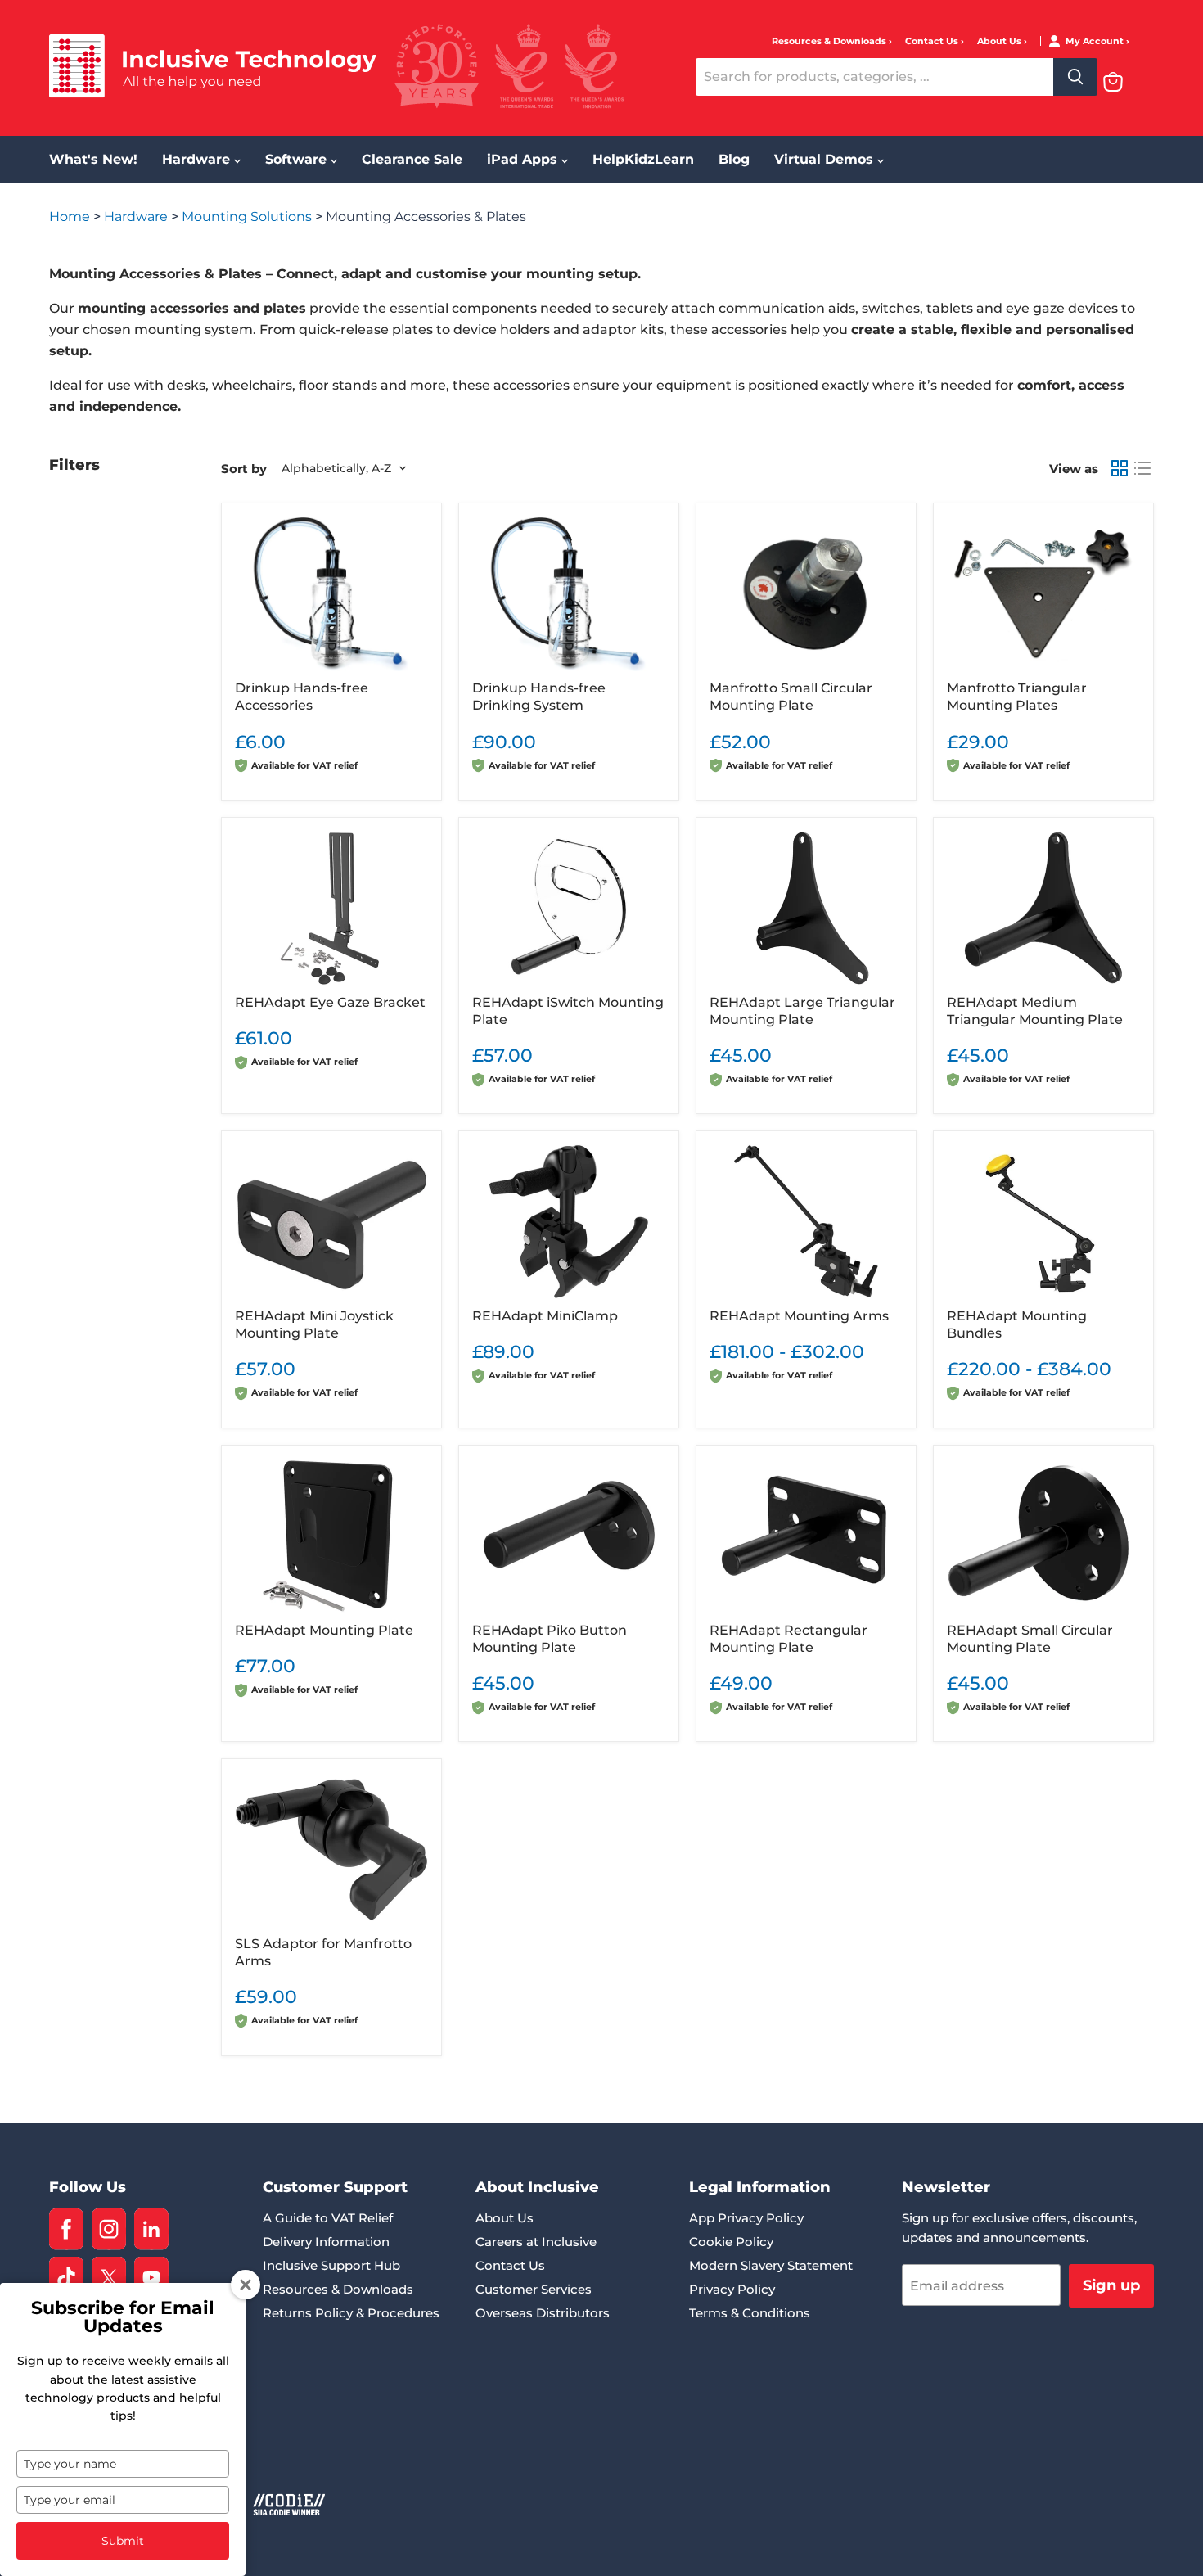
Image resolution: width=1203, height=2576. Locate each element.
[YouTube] (151, 2278)
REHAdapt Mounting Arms (799, 1316)
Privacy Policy (732, 2289)
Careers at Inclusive (536, 2242)
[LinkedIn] (151, 2229)
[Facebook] (66, 2229)
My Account (1096, 41)
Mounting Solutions (248, 217)
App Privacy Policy (746, 2218)
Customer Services (534, 2289)
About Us (1000, 41)
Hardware (198, 159)
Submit (123, 2541)
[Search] (1075, 77)
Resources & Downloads (830, 41)
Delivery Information (326, 2242)
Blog (734, 159)
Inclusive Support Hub (331, 2265)
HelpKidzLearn (643, 159)
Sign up (1111, 2285)
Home (71, 217)
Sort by (244, 469)
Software (298, 159)
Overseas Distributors (543, 2313)
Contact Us (933, 41)
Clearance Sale (412, 159)
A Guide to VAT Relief (328, 2218)
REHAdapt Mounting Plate (324, 1630)
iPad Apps (524, 159)
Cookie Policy (731, 2242)
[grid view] (1120, 468)
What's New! (93, 159)
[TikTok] (66, 2278)
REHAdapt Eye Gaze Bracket (330, 1002)
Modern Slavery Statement (771, 2265)
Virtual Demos (826, 159)
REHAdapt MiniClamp (545, 1316)
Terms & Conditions (750, 2313)
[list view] (1142, 468)
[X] (109, 2278)
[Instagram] (109, 2229)
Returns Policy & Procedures (351, 2313)
